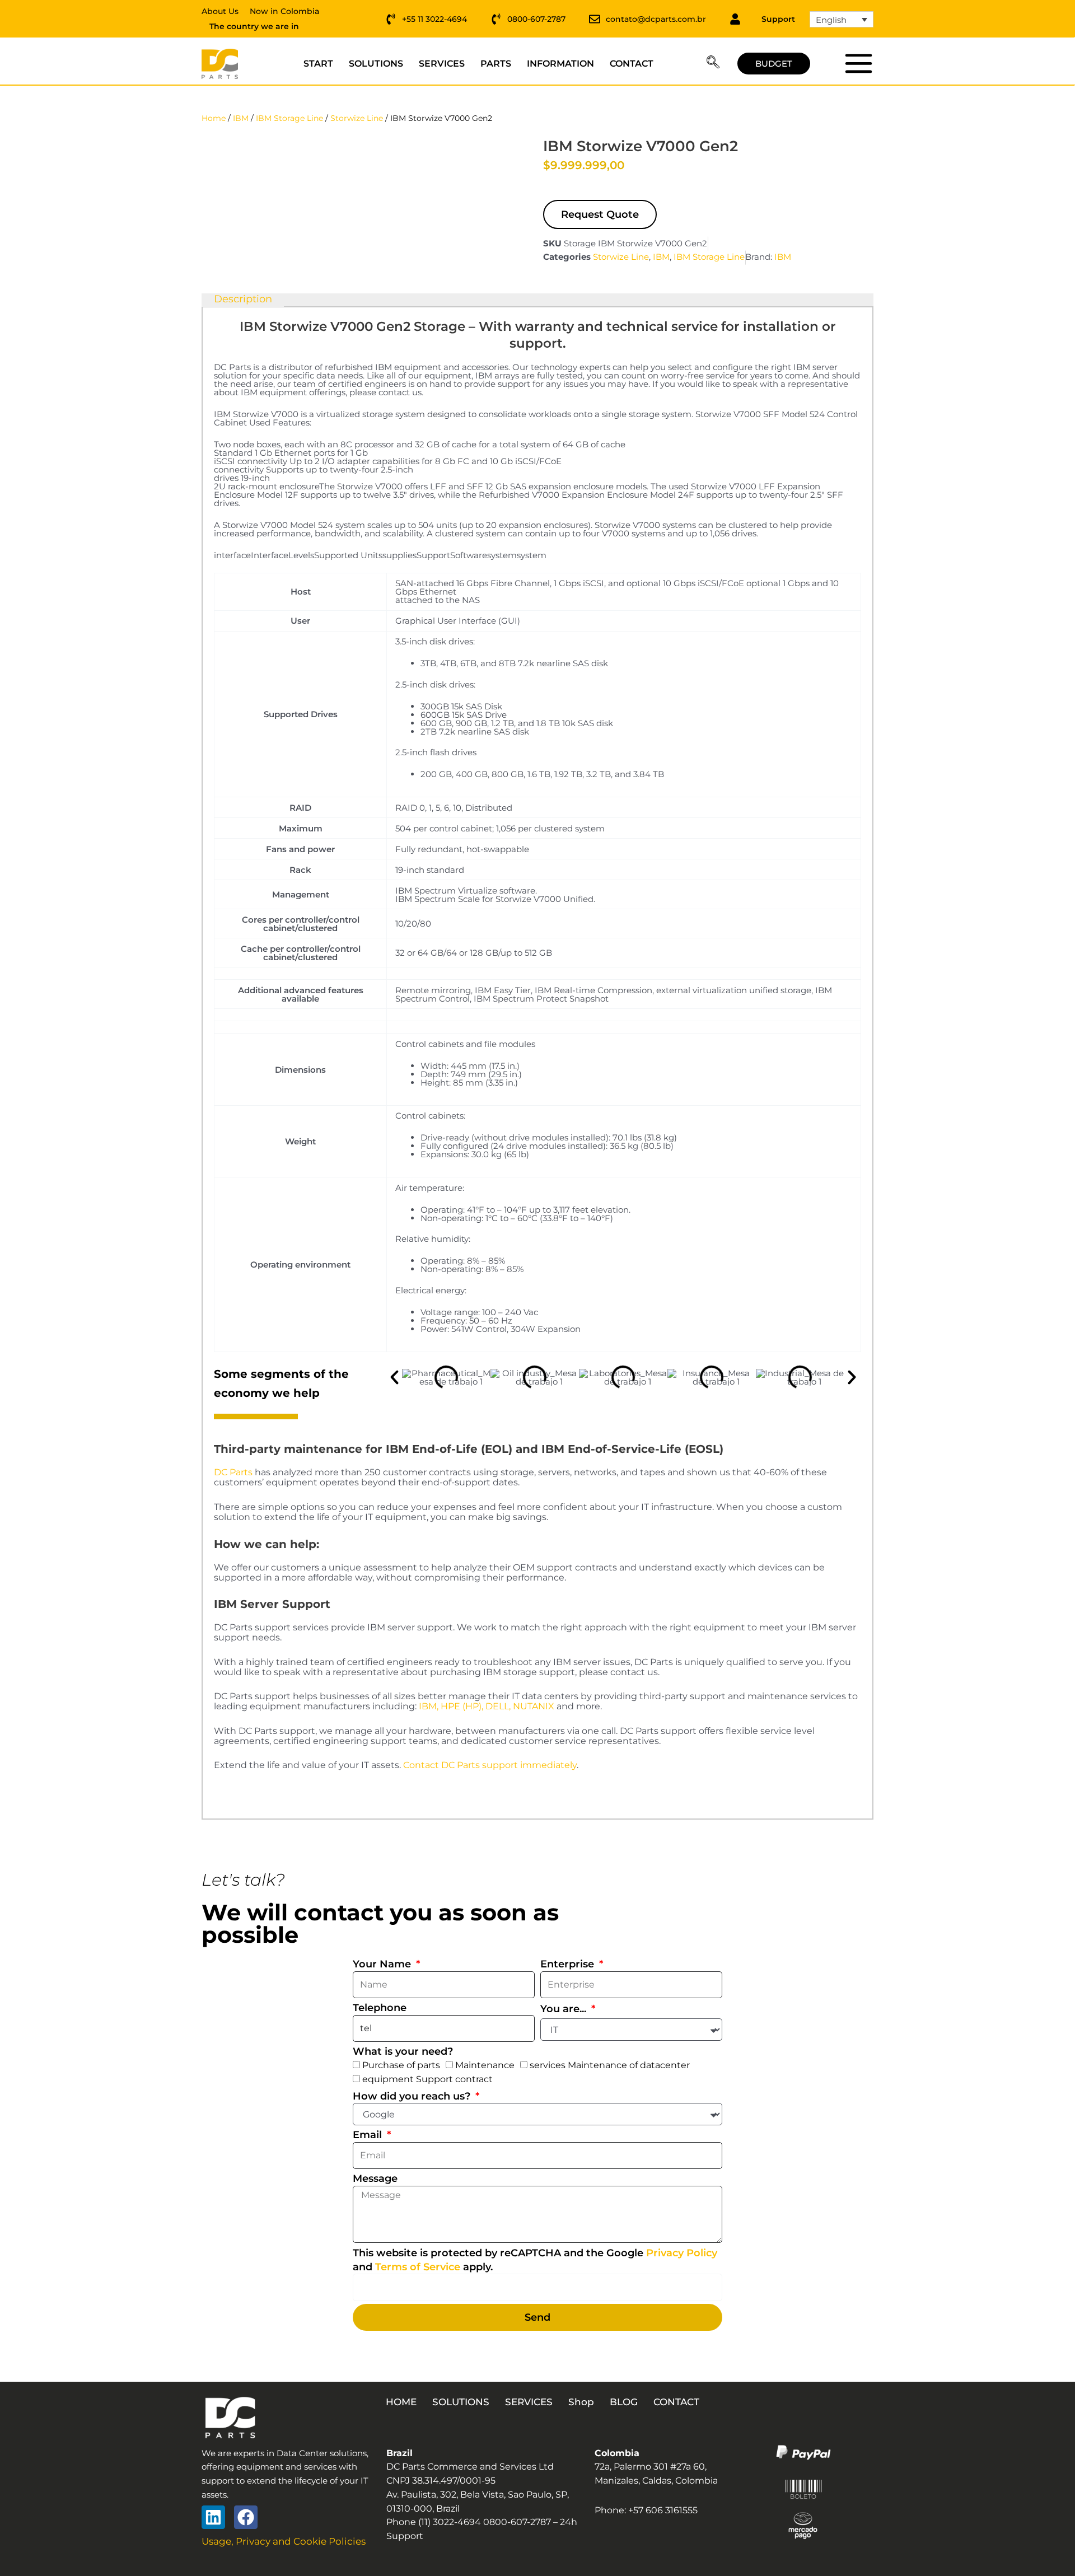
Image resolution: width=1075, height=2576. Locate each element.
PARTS (496, 64)
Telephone (380, 2008)
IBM (241, 118)
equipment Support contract (427, 2079)
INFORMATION (560, 64)
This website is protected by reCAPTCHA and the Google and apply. (535, 2260)
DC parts (858, 63)
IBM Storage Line (289, 118)
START (318, 64)
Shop (581, 2402)
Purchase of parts (401, 2065)
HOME (401, 2402)
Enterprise (569, 1964)
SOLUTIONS (376, 64)
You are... (565, 2009)
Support (778, 19)
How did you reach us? (413, 2096)
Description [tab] (243, 300)
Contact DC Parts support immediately (490, 1765)
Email (369, 2135)
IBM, (429, 1706)
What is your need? (403, 2051)
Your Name (383, 1964)
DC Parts (233, 1472)
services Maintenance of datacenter (610, 2065)
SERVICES (442, 64)
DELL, (498, 1706)
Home (214, 118)
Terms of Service (418, 2267)
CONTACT (632, 64)
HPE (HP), (462, 1706)
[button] (713, 64)
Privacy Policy (682, 2253)
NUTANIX (534, 1706)
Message (375, 2178)
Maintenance (485, 2065)
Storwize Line (357, 118)
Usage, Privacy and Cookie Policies (284, 2541)
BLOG (624, 2402)
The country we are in (254, 26)
